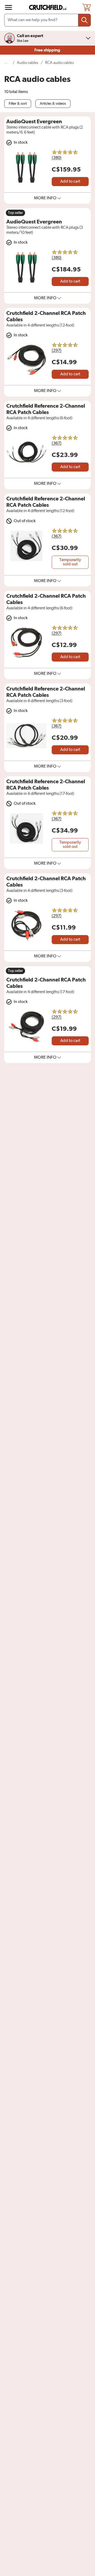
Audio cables (28, 63)
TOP (84, 2573)
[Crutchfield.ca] (48, 7)
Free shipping (48, 50)
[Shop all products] (8, 7)
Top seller (15, 213)
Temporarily (70, 562)
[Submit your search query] (84, 20)
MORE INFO (45, 198)
